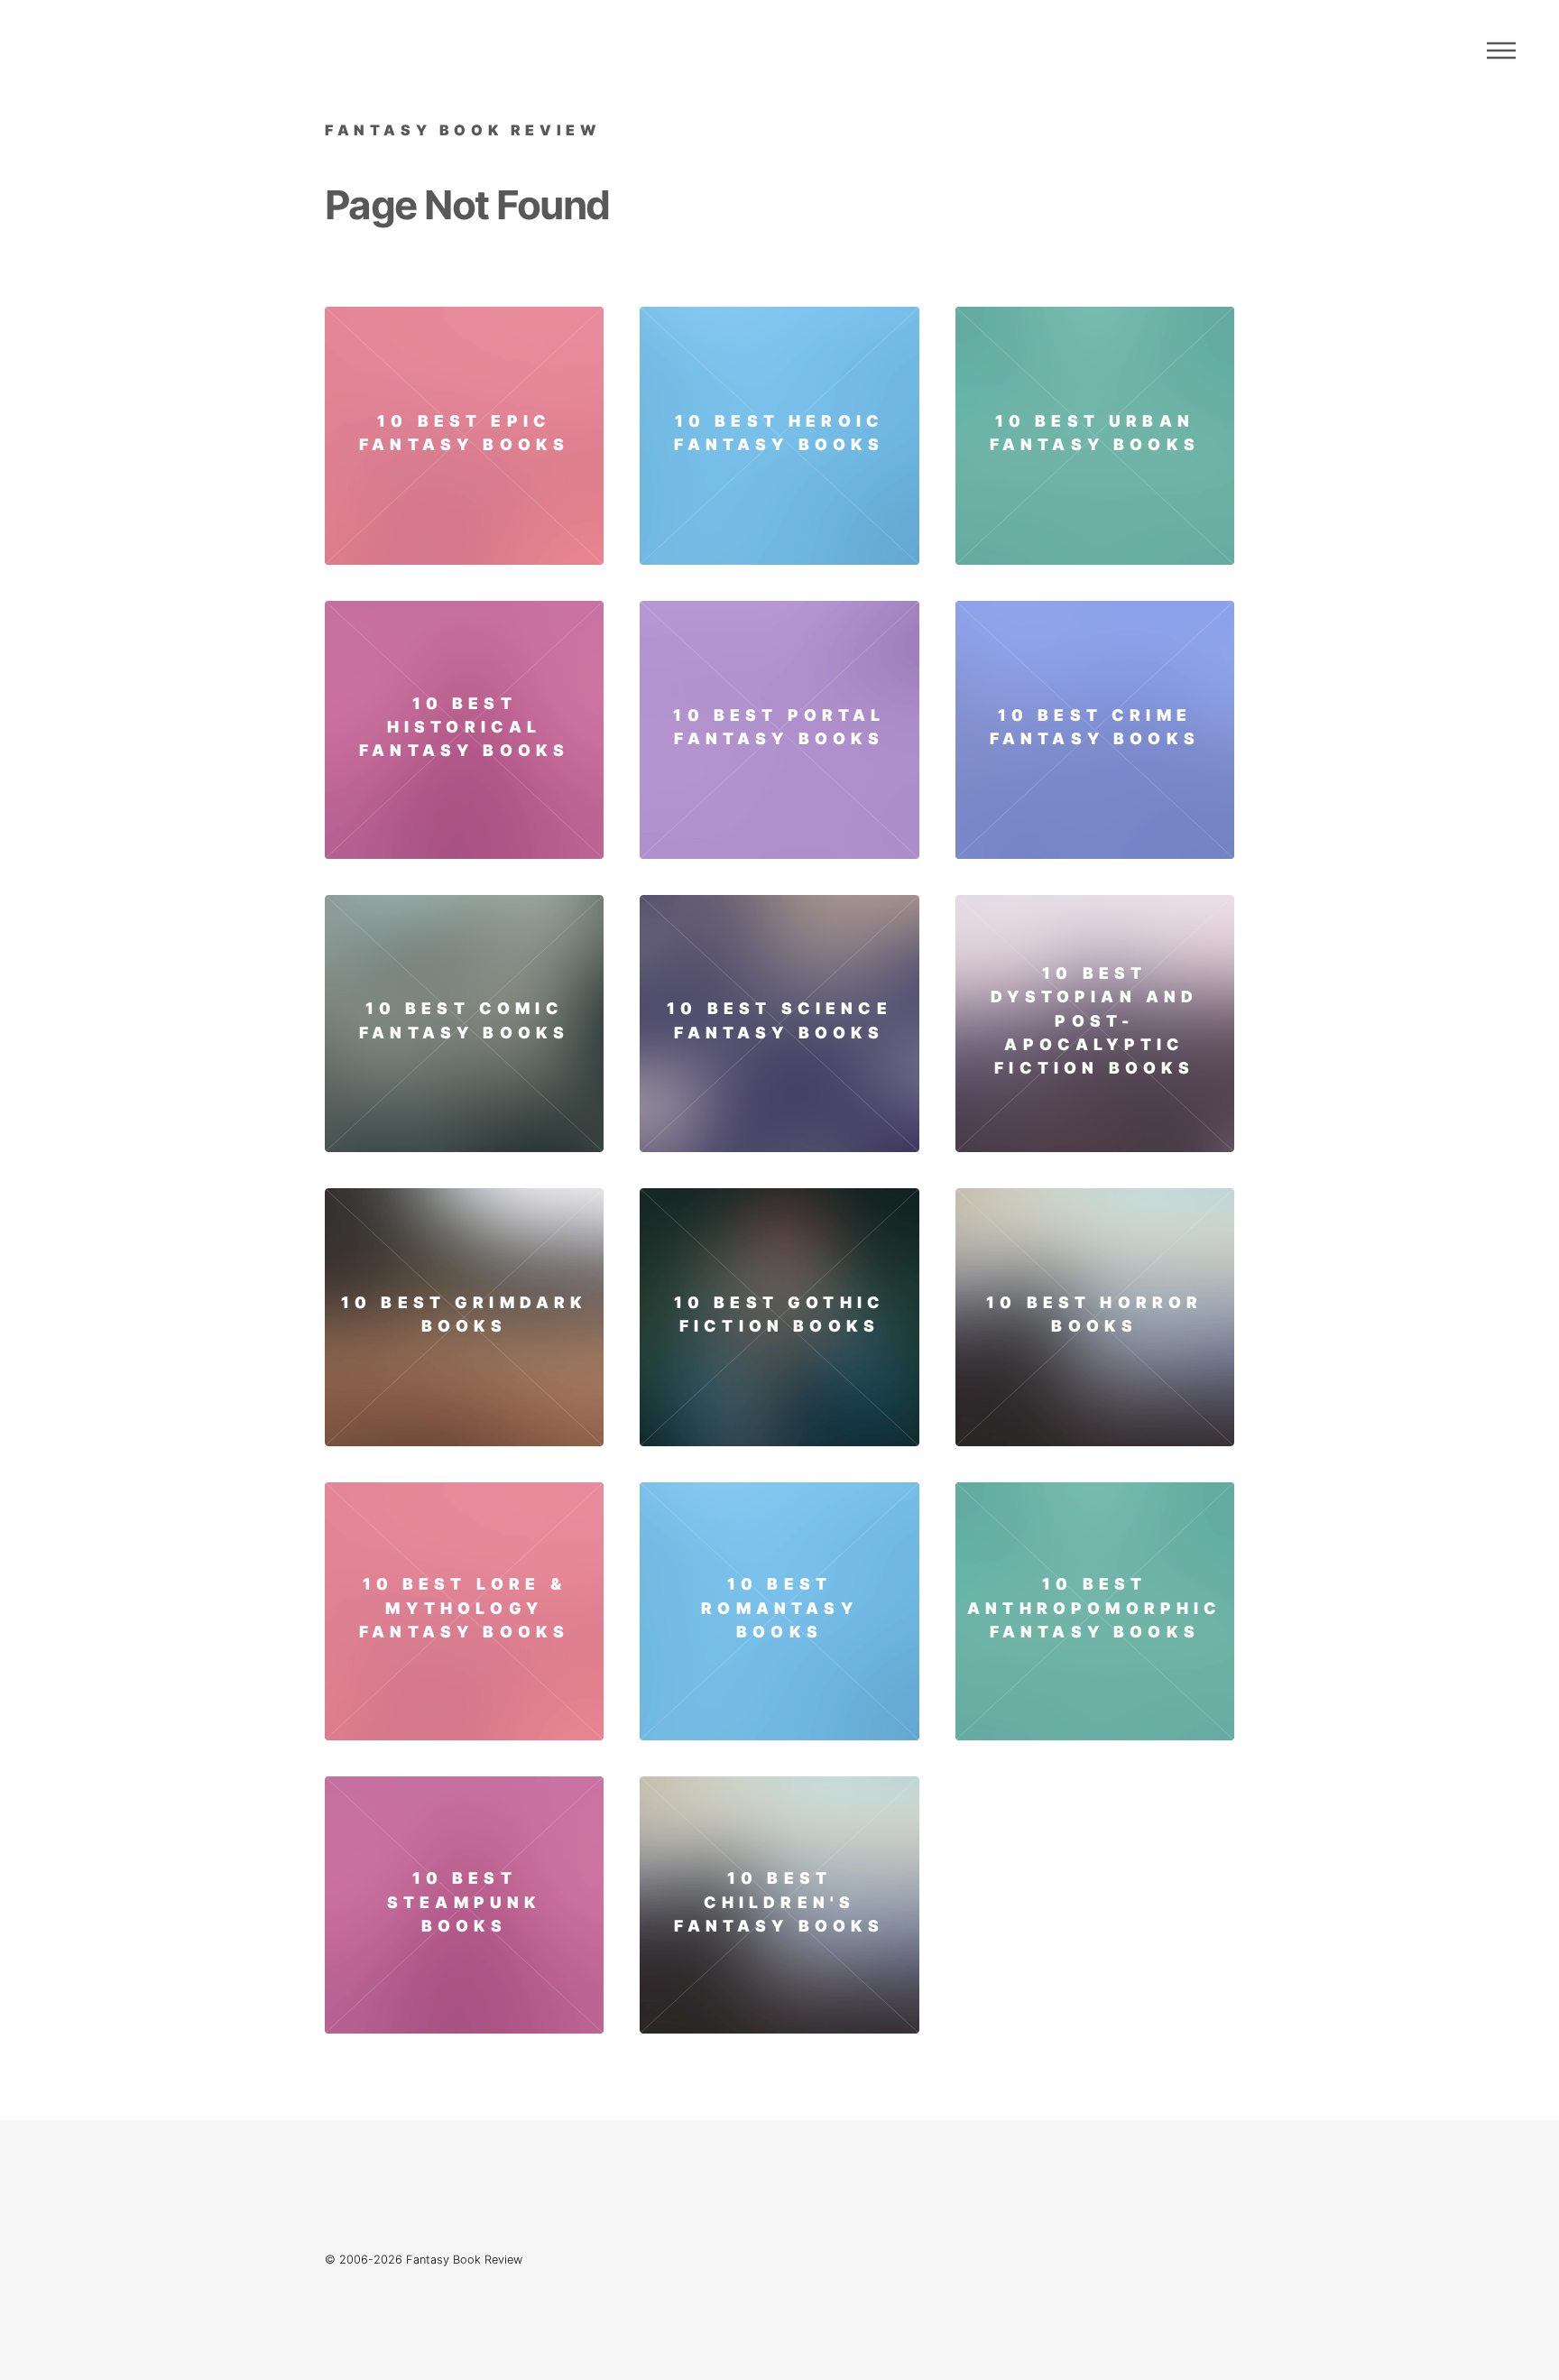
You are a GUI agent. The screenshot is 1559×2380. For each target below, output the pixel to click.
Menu (1501, 51)
